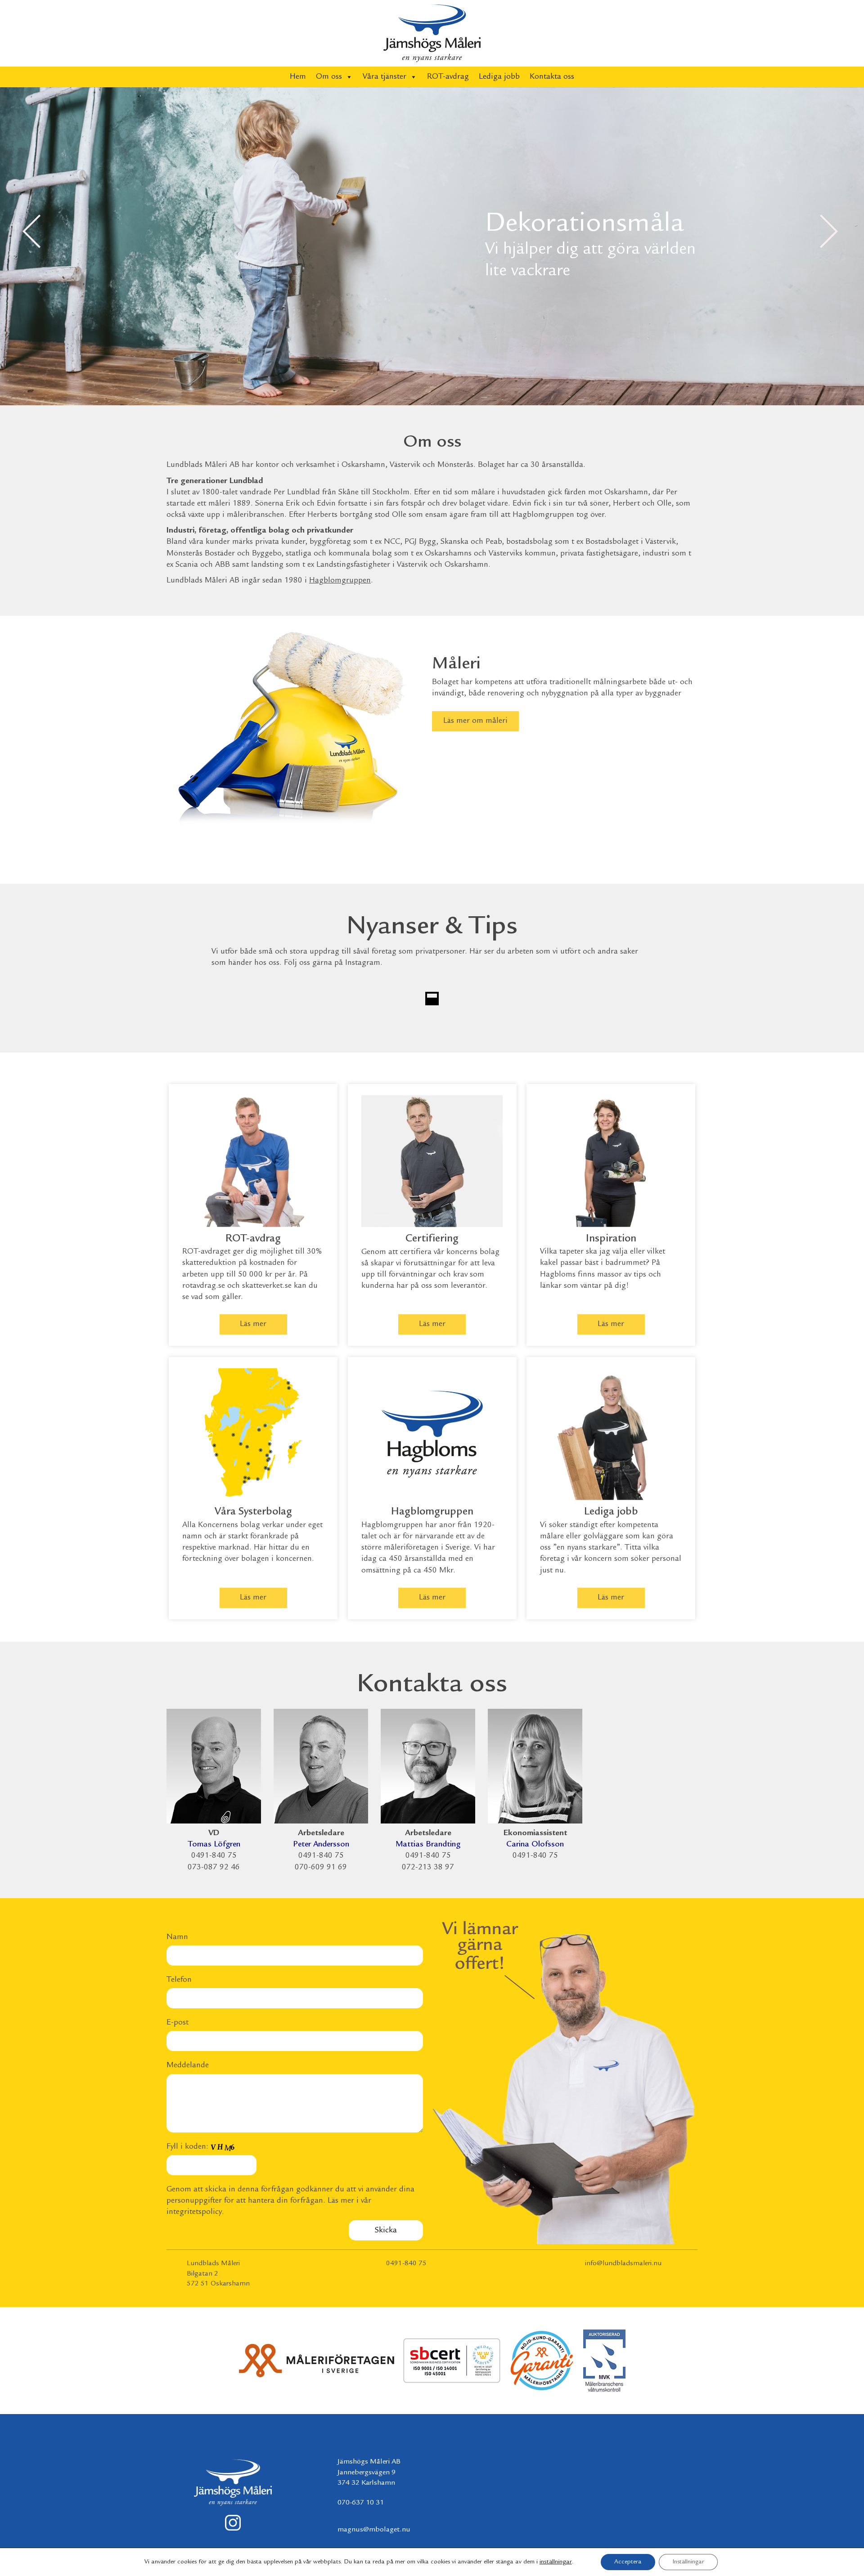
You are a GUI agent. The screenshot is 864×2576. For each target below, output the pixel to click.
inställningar (556, 2562)
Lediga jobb (499, 77)
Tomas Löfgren (214, 1845)
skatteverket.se (267, 1286)
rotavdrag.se (204, 1286)
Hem (298, 77)
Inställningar (688, 2562)
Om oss (329, 77)
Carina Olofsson (535, 1845)
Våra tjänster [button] (385, 77)
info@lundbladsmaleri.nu (623, 2264)
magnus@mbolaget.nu (374, 2530)
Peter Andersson (321, 1845)
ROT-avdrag (448, 77)
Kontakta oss (552, 77)
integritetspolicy (194, 2212)
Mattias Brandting (428, 1845)
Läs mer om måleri (475, 721)
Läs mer (253, 1324)
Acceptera (628, 2562)
